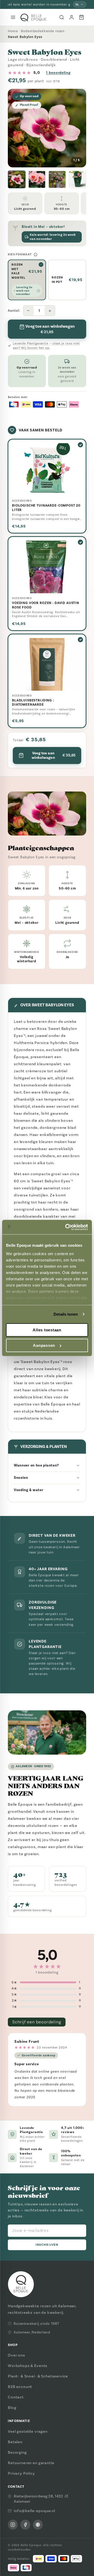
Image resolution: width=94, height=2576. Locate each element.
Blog (12, 2408)
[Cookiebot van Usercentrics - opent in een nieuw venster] (66, 1227)
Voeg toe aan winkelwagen (54, 755)
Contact (16, 2397)
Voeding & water (29, 1490)
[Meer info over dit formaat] (36, 255)
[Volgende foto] (78, 128)
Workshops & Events (28, 2366)
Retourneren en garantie (31, 2463)
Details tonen (66, 1314)
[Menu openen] (13, 17)
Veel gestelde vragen (28, 2431)
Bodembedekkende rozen (43, 31)
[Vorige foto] (16, 128)
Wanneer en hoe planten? (36, 1465)
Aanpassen (44, 1345)
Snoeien (21, 1478)
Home (13, 31)
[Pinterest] (38, 2525)
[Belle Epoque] (33, 17)
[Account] (72, 17)
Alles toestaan (47, 1330)
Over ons (16, 2355)
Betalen (15, 2442)
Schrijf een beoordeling (37, 2022)
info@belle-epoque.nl (34, 2511)
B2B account (20, 2387)
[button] (17, 179)
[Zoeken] (62, 17)
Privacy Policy (21, 2473)
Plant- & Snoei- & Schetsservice (38, 2376)
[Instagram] (13, 2525)
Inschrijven (47, 2245)
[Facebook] (25, 2525)
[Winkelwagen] (81, 17)
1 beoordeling (58, 73)
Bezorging (17, 2452)
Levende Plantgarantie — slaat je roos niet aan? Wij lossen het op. (46, 346)
